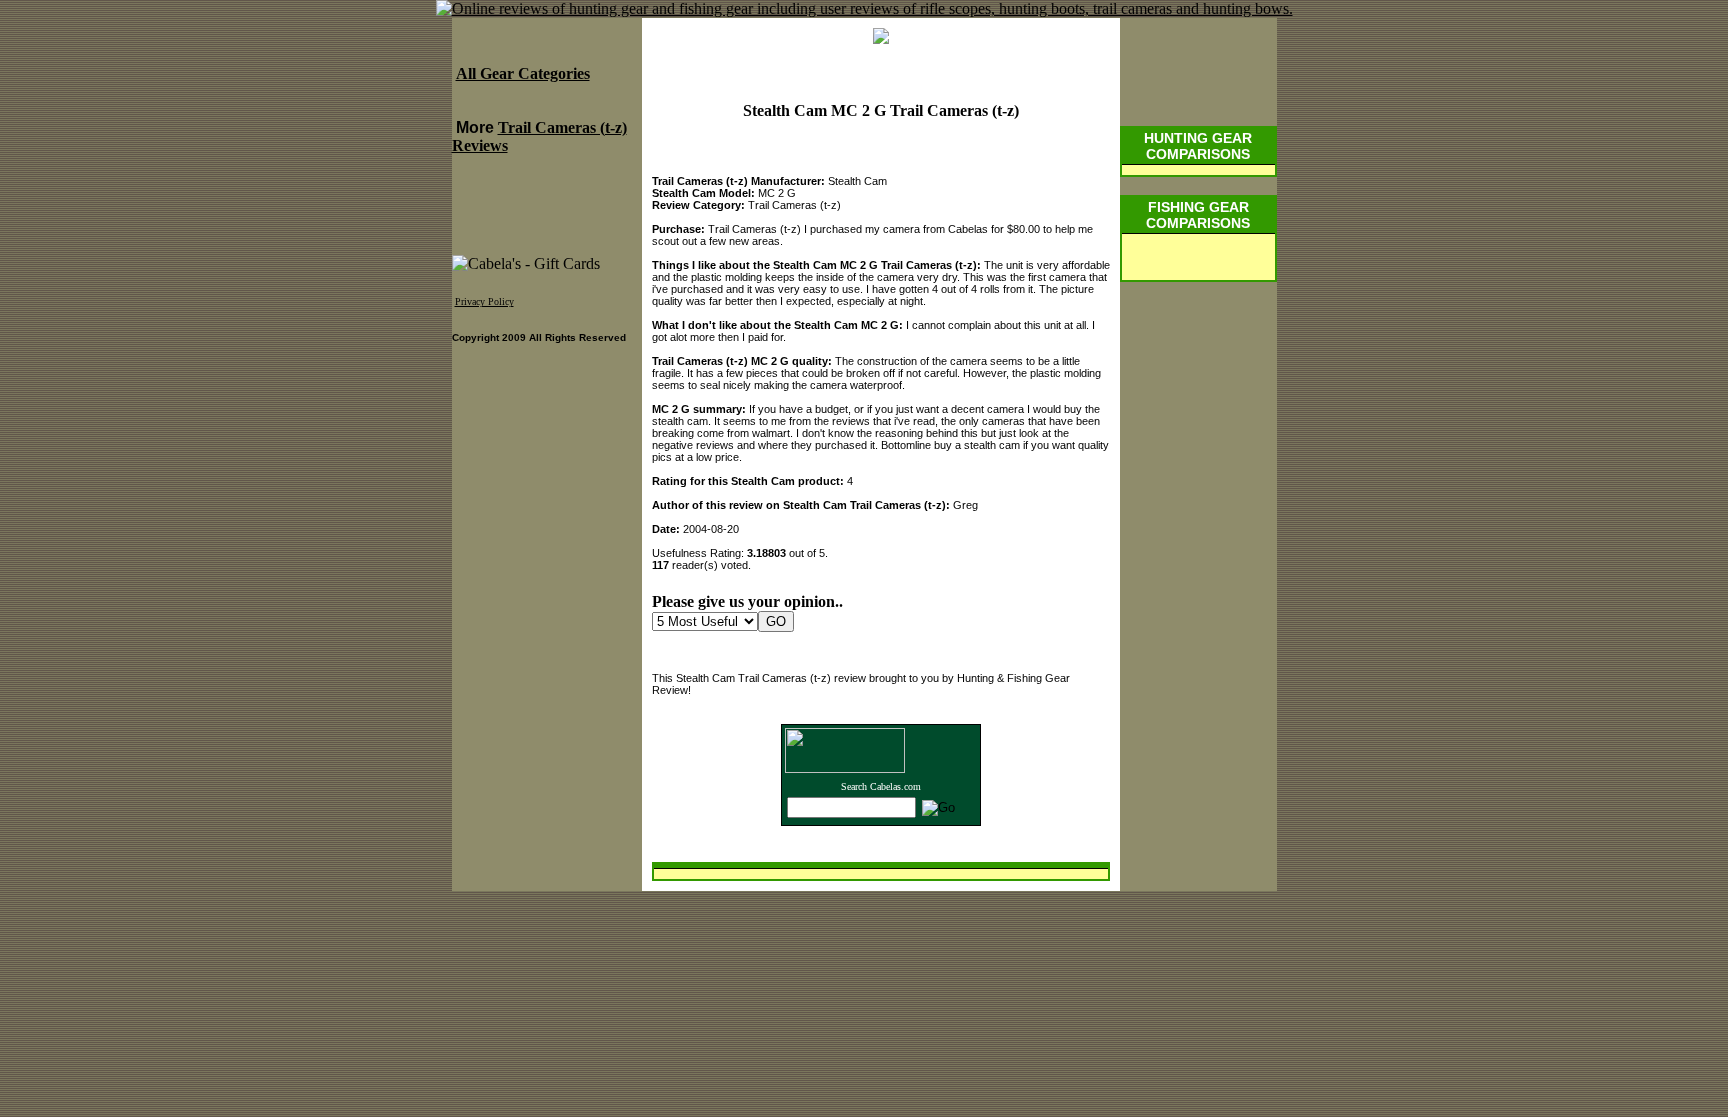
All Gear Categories (523, 73)
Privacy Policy (484, 301)
